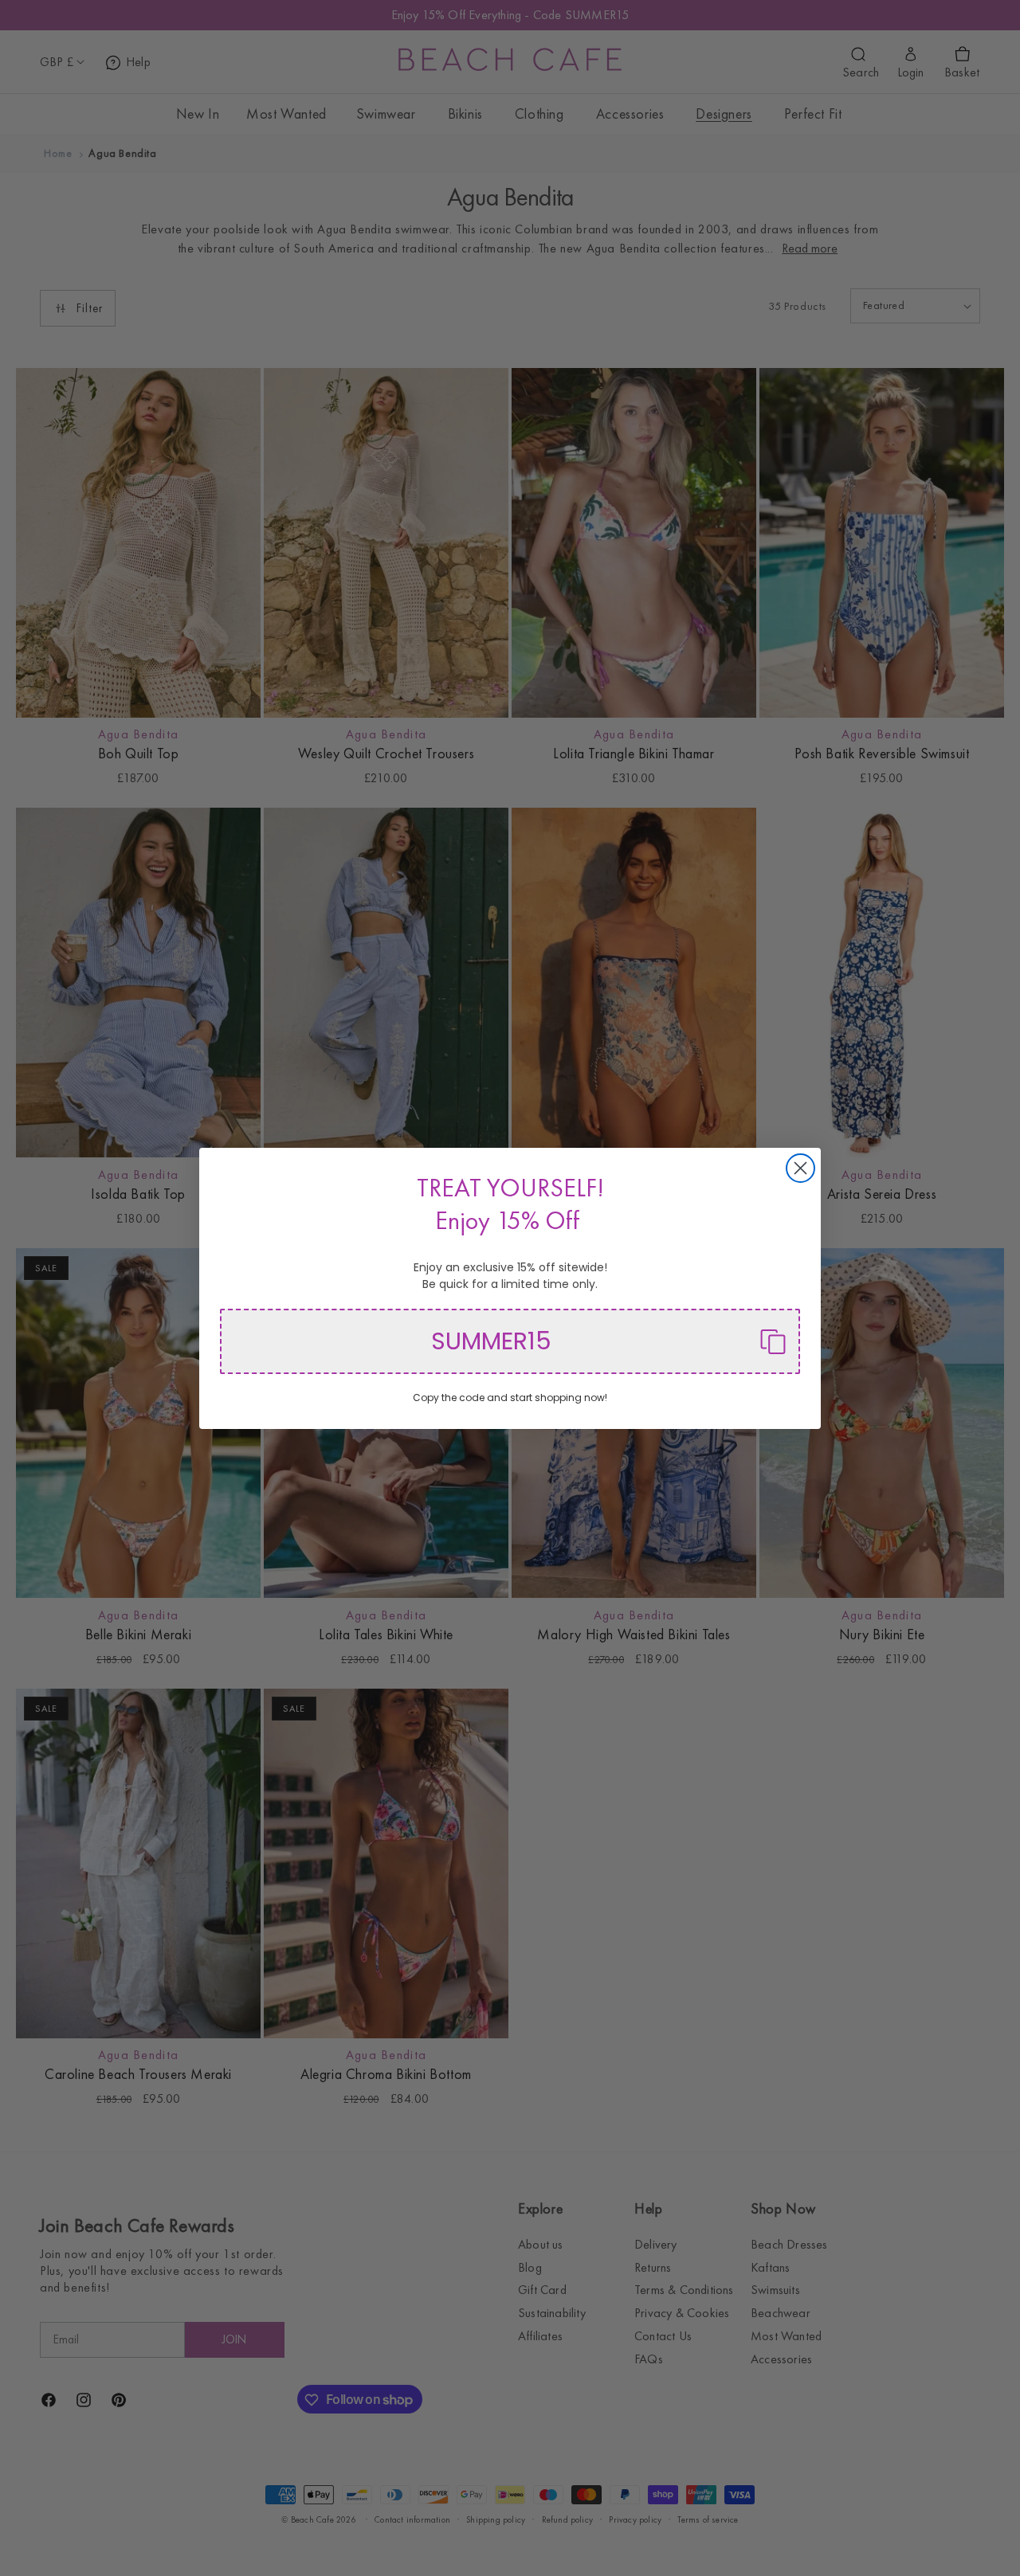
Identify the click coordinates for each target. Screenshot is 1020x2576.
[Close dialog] (800, 1168)
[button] (510, 1341)
